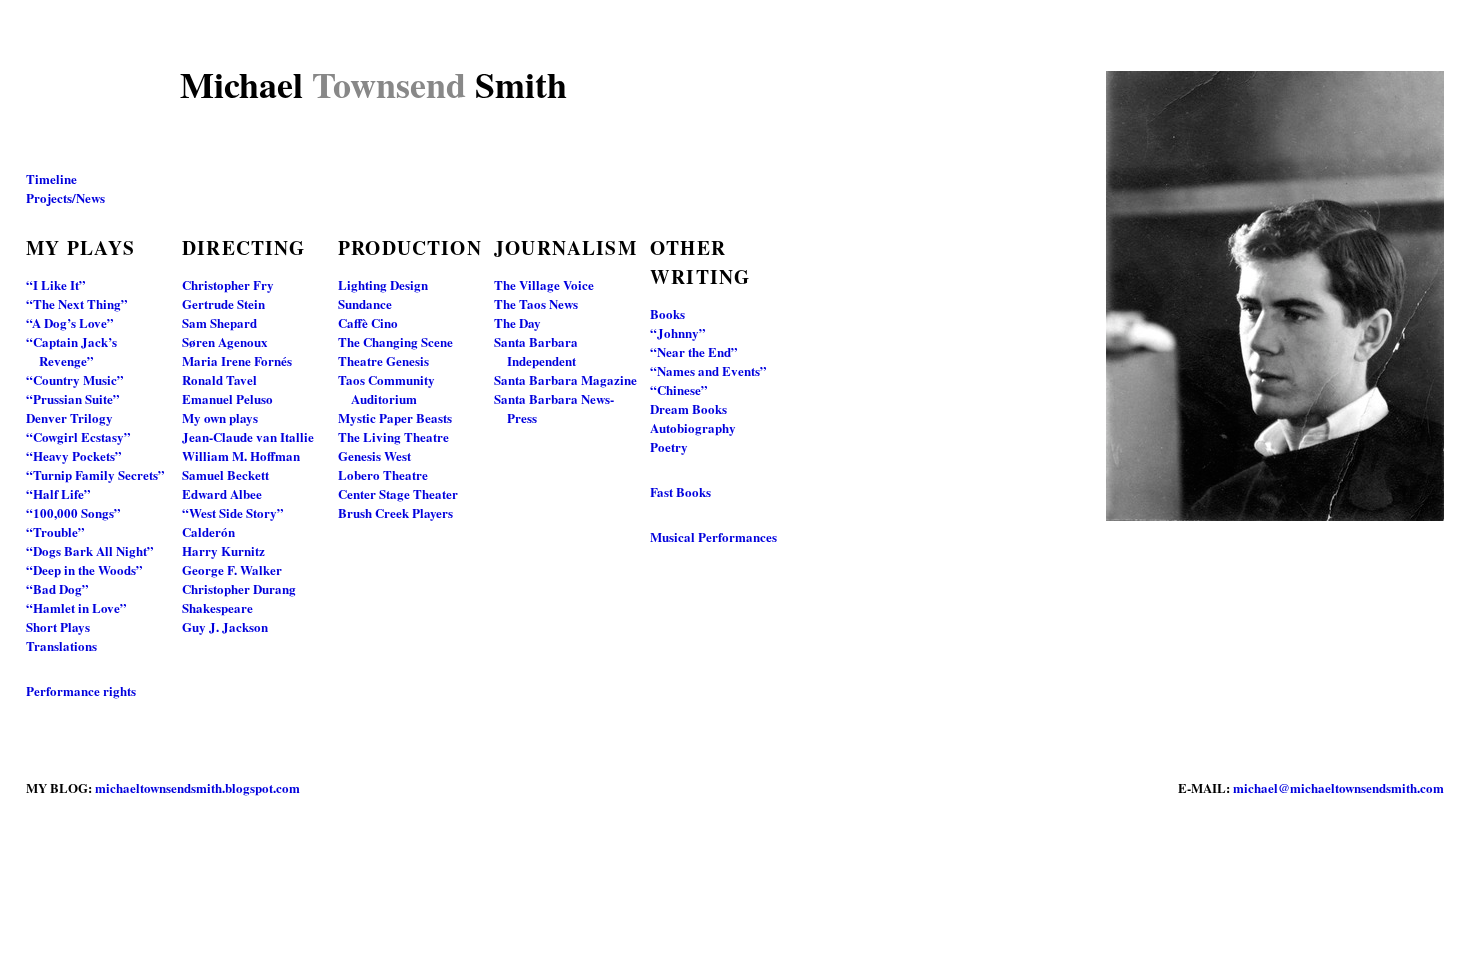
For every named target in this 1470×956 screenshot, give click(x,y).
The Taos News (536, 303)
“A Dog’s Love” (70, 322)
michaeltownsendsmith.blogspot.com (197, 787)
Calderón (208, 531)
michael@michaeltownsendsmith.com (1338, 787)
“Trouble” (55, 531)
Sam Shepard (219, 322)
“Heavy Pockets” (74, 455)
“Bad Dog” (57, 588)
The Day (517, 322)
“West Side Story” (233, 512)
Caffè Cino (368, 322)
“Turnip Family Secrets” (95, 474)
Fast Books (680, 491)
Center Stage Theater (398, 493)
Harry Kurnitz (223, 550)
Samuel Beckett (225, 474)
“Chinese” (679, 389)
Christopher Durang (239, 588)
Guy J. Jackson (225, 626)
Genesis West (374, 455)
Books (667, 313)
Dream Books (688, 408)
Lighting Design (383, 284)
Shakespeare (217, 607)
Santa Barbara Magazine (565, 379)
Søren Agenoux (225, 341)
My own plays (220, 417)
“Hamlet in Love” (76, 607)
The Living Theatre (393, 436)
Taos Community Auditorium (386, 389)
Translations (61, 645)
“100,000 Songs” (73, 512)
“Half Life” (58, 493)
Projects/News (65, 197)
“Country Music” (75, 379)
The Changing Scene (395, 341)
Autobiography (693, 427)
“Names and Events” (708, 370)
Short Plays (58, 626)
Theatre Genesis (383, 360)
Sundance (365, 303)
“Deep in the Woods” (84, 569)
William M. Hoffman (241, 455)
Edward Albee (222, 493)
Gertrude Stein (223, 303)
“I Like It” (56, 284)
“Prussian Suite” (73, 398)
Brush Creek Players (395, 512)
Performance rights (81, 690)
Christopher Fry (228, 284)
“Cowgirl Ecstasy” (78, 436)
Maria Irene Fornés (237, 360)
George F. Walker (232, 569)
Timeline (51, 178)
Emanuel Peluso (227, 398)
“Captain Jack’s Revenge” (71, 351)
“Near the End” (694, 351)
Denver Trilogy (69, 417)
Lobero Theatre (383, 474)
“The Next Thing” (77, 303)
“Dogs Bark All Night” (90, 550)
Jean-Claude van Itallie (248, 436)
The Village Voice (544, 284)
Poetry (669, 446)
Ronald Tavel (219, 379)
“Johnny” (678, 332)
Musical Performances (713, 536)
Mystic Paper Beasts (395, 417)
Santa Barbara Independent (536, 351)
